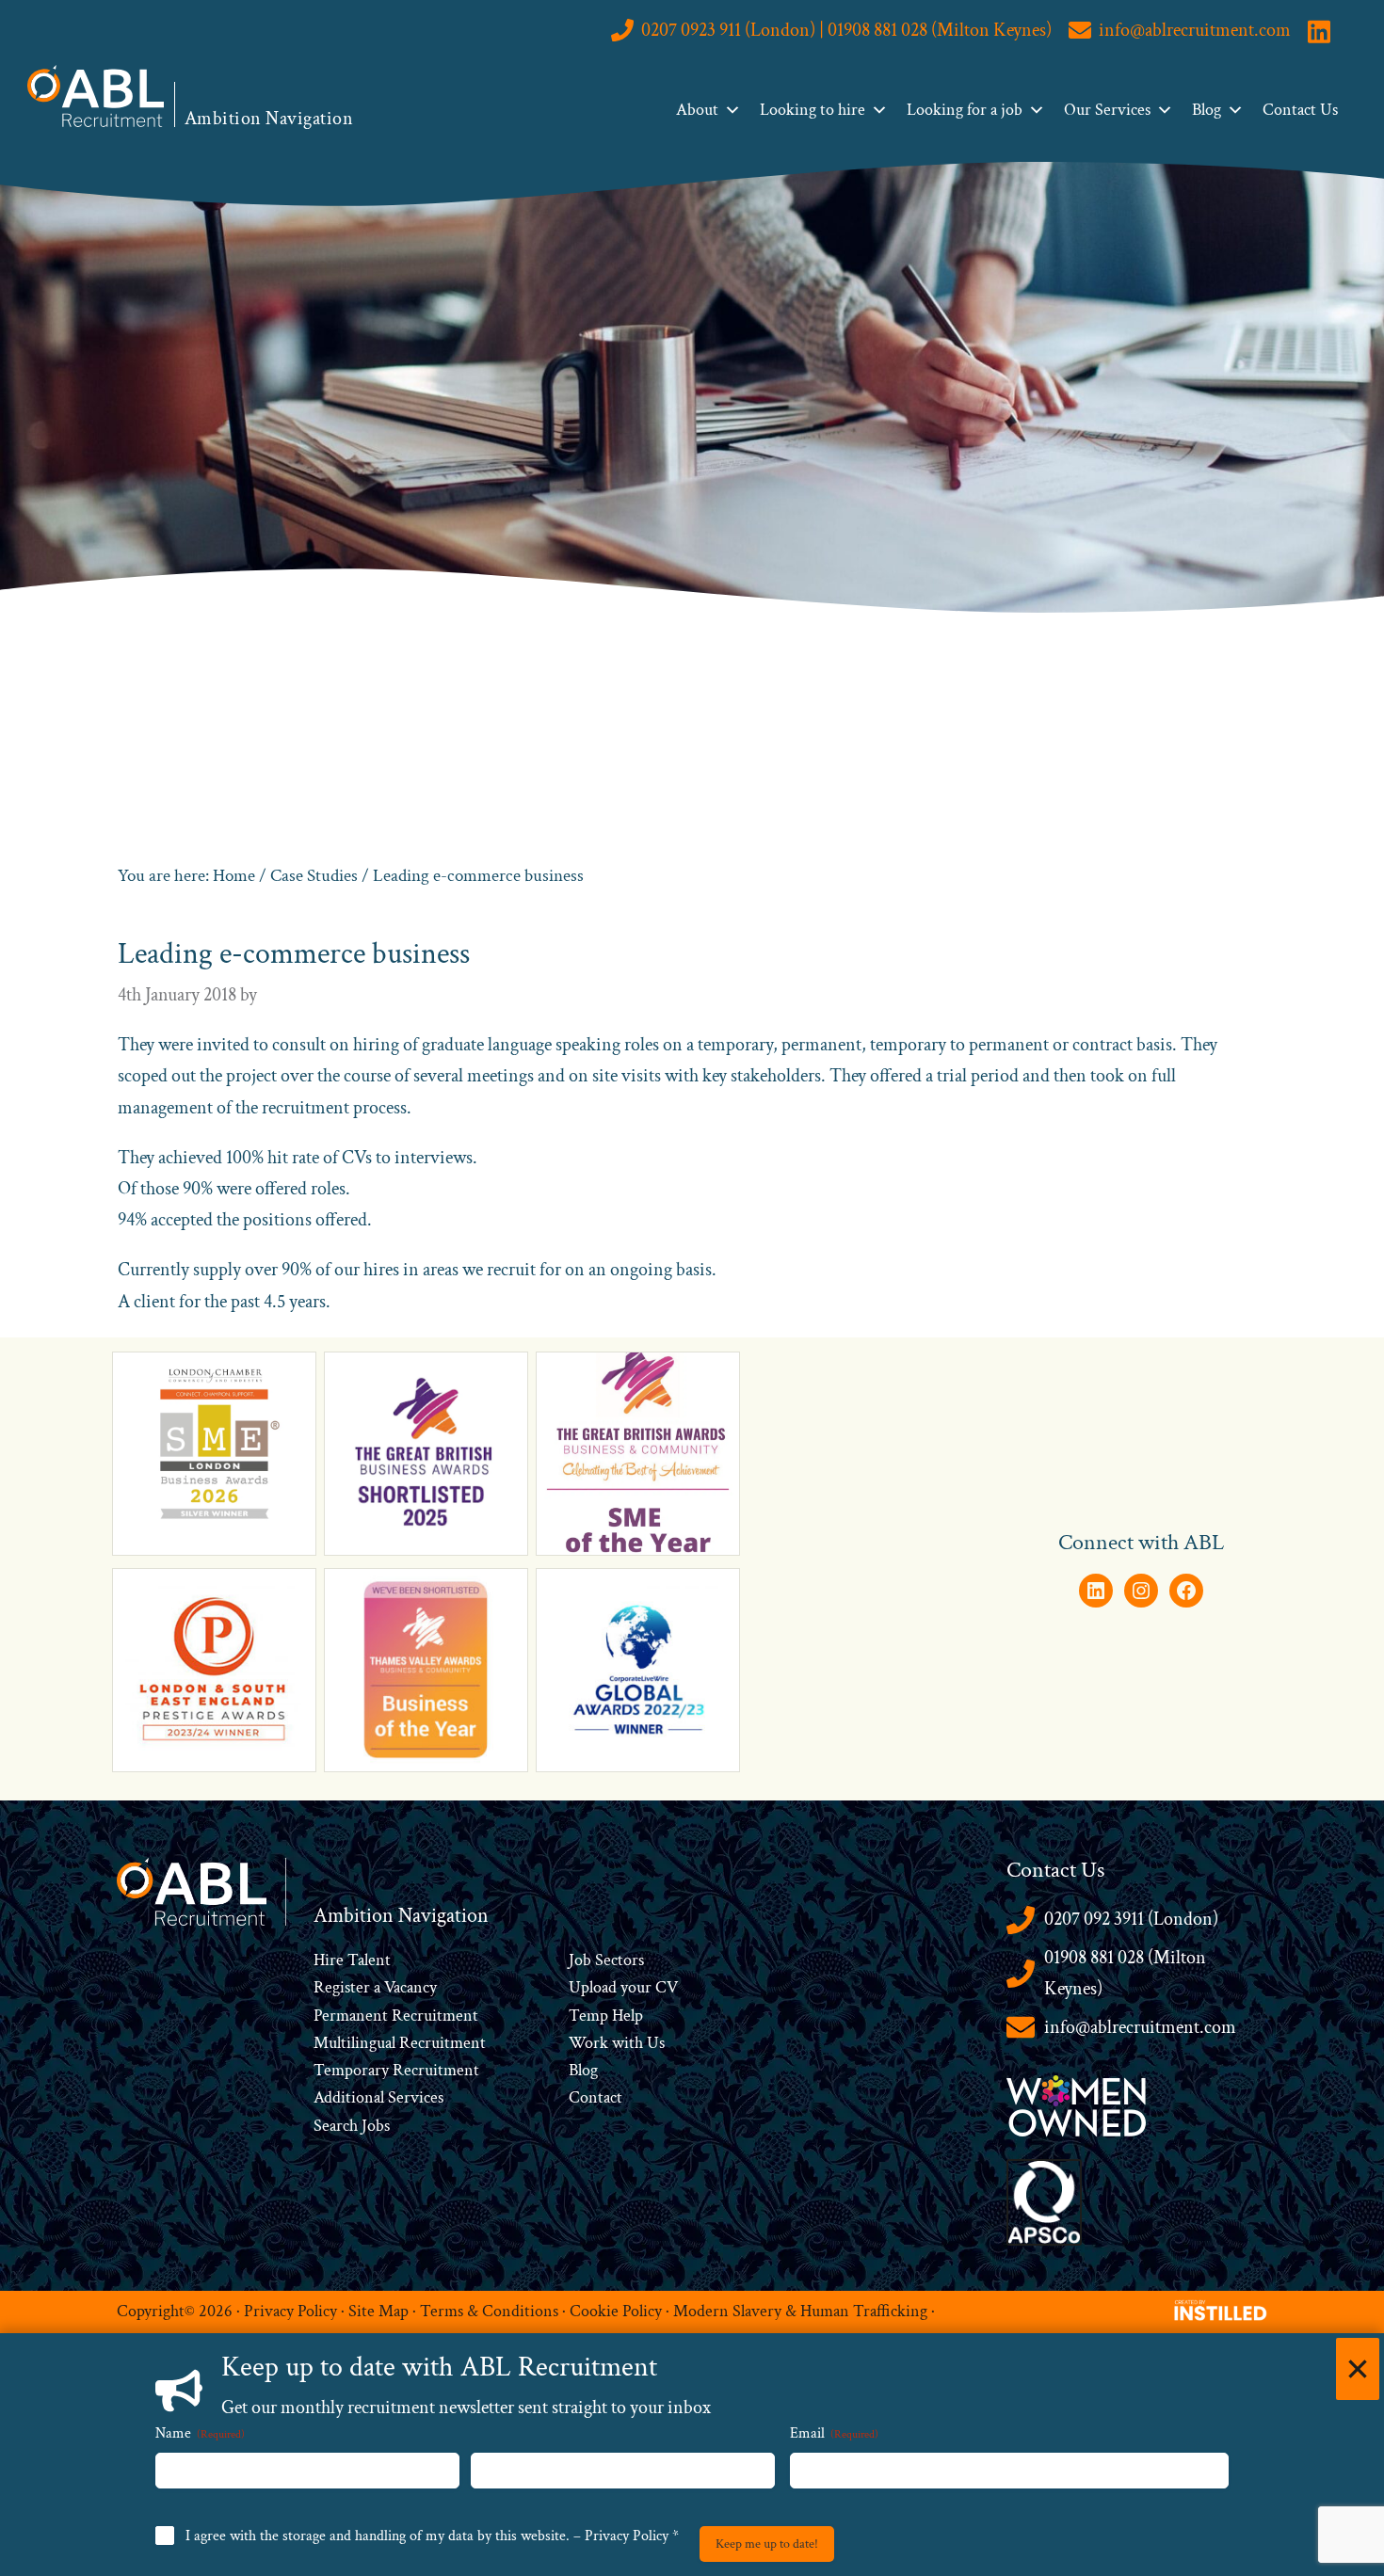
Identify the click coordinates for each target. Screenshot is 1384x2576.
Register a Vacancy (375, 1987)
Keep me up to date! (767, 2544)
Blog (1207, 110)
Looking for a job (965, 110)
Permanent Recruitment (396, 2016)
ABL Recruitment (96, 96)
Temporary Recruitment (396, 2070)
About (697, 110)
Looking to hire (813, 110)
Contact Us (1300, 110)
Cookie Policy (616, 2311)
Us (654, 2043)
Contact (595, 2097)
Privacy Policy (290, 2311)
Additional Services (378, 2097)
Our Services (1107, 110)
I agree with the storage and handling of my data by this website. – (432, 2536)
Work (590, 2043)
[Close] (1358, 2369)
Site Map (378, 2311)
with (628, 2043)
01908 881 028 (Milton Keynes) (1125, 1973)
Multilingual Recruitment (400, 2043)
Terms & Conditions (489, 2311)
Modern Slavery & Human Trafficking (800, 2311)
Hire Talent (352, 1960)
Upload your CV (623, 1987)
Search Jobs (352, 2126)
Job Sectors (606, 1960)
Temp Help (606, 2016)
